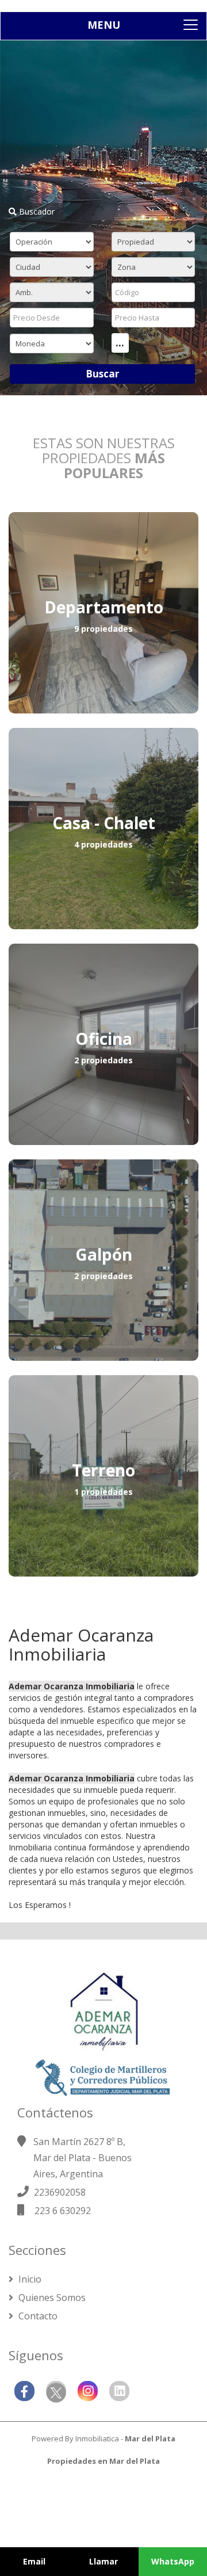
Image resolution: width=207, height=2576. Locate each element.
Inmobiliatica (97, 2438)
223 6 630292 (63, 2211)
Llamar (103, 2561)
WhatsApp (173, 2561)
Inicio (29, 2279)
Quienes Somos (51, 2298)
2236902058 (60, 2192)
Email (34, 2561)
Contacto (37, 2316)
